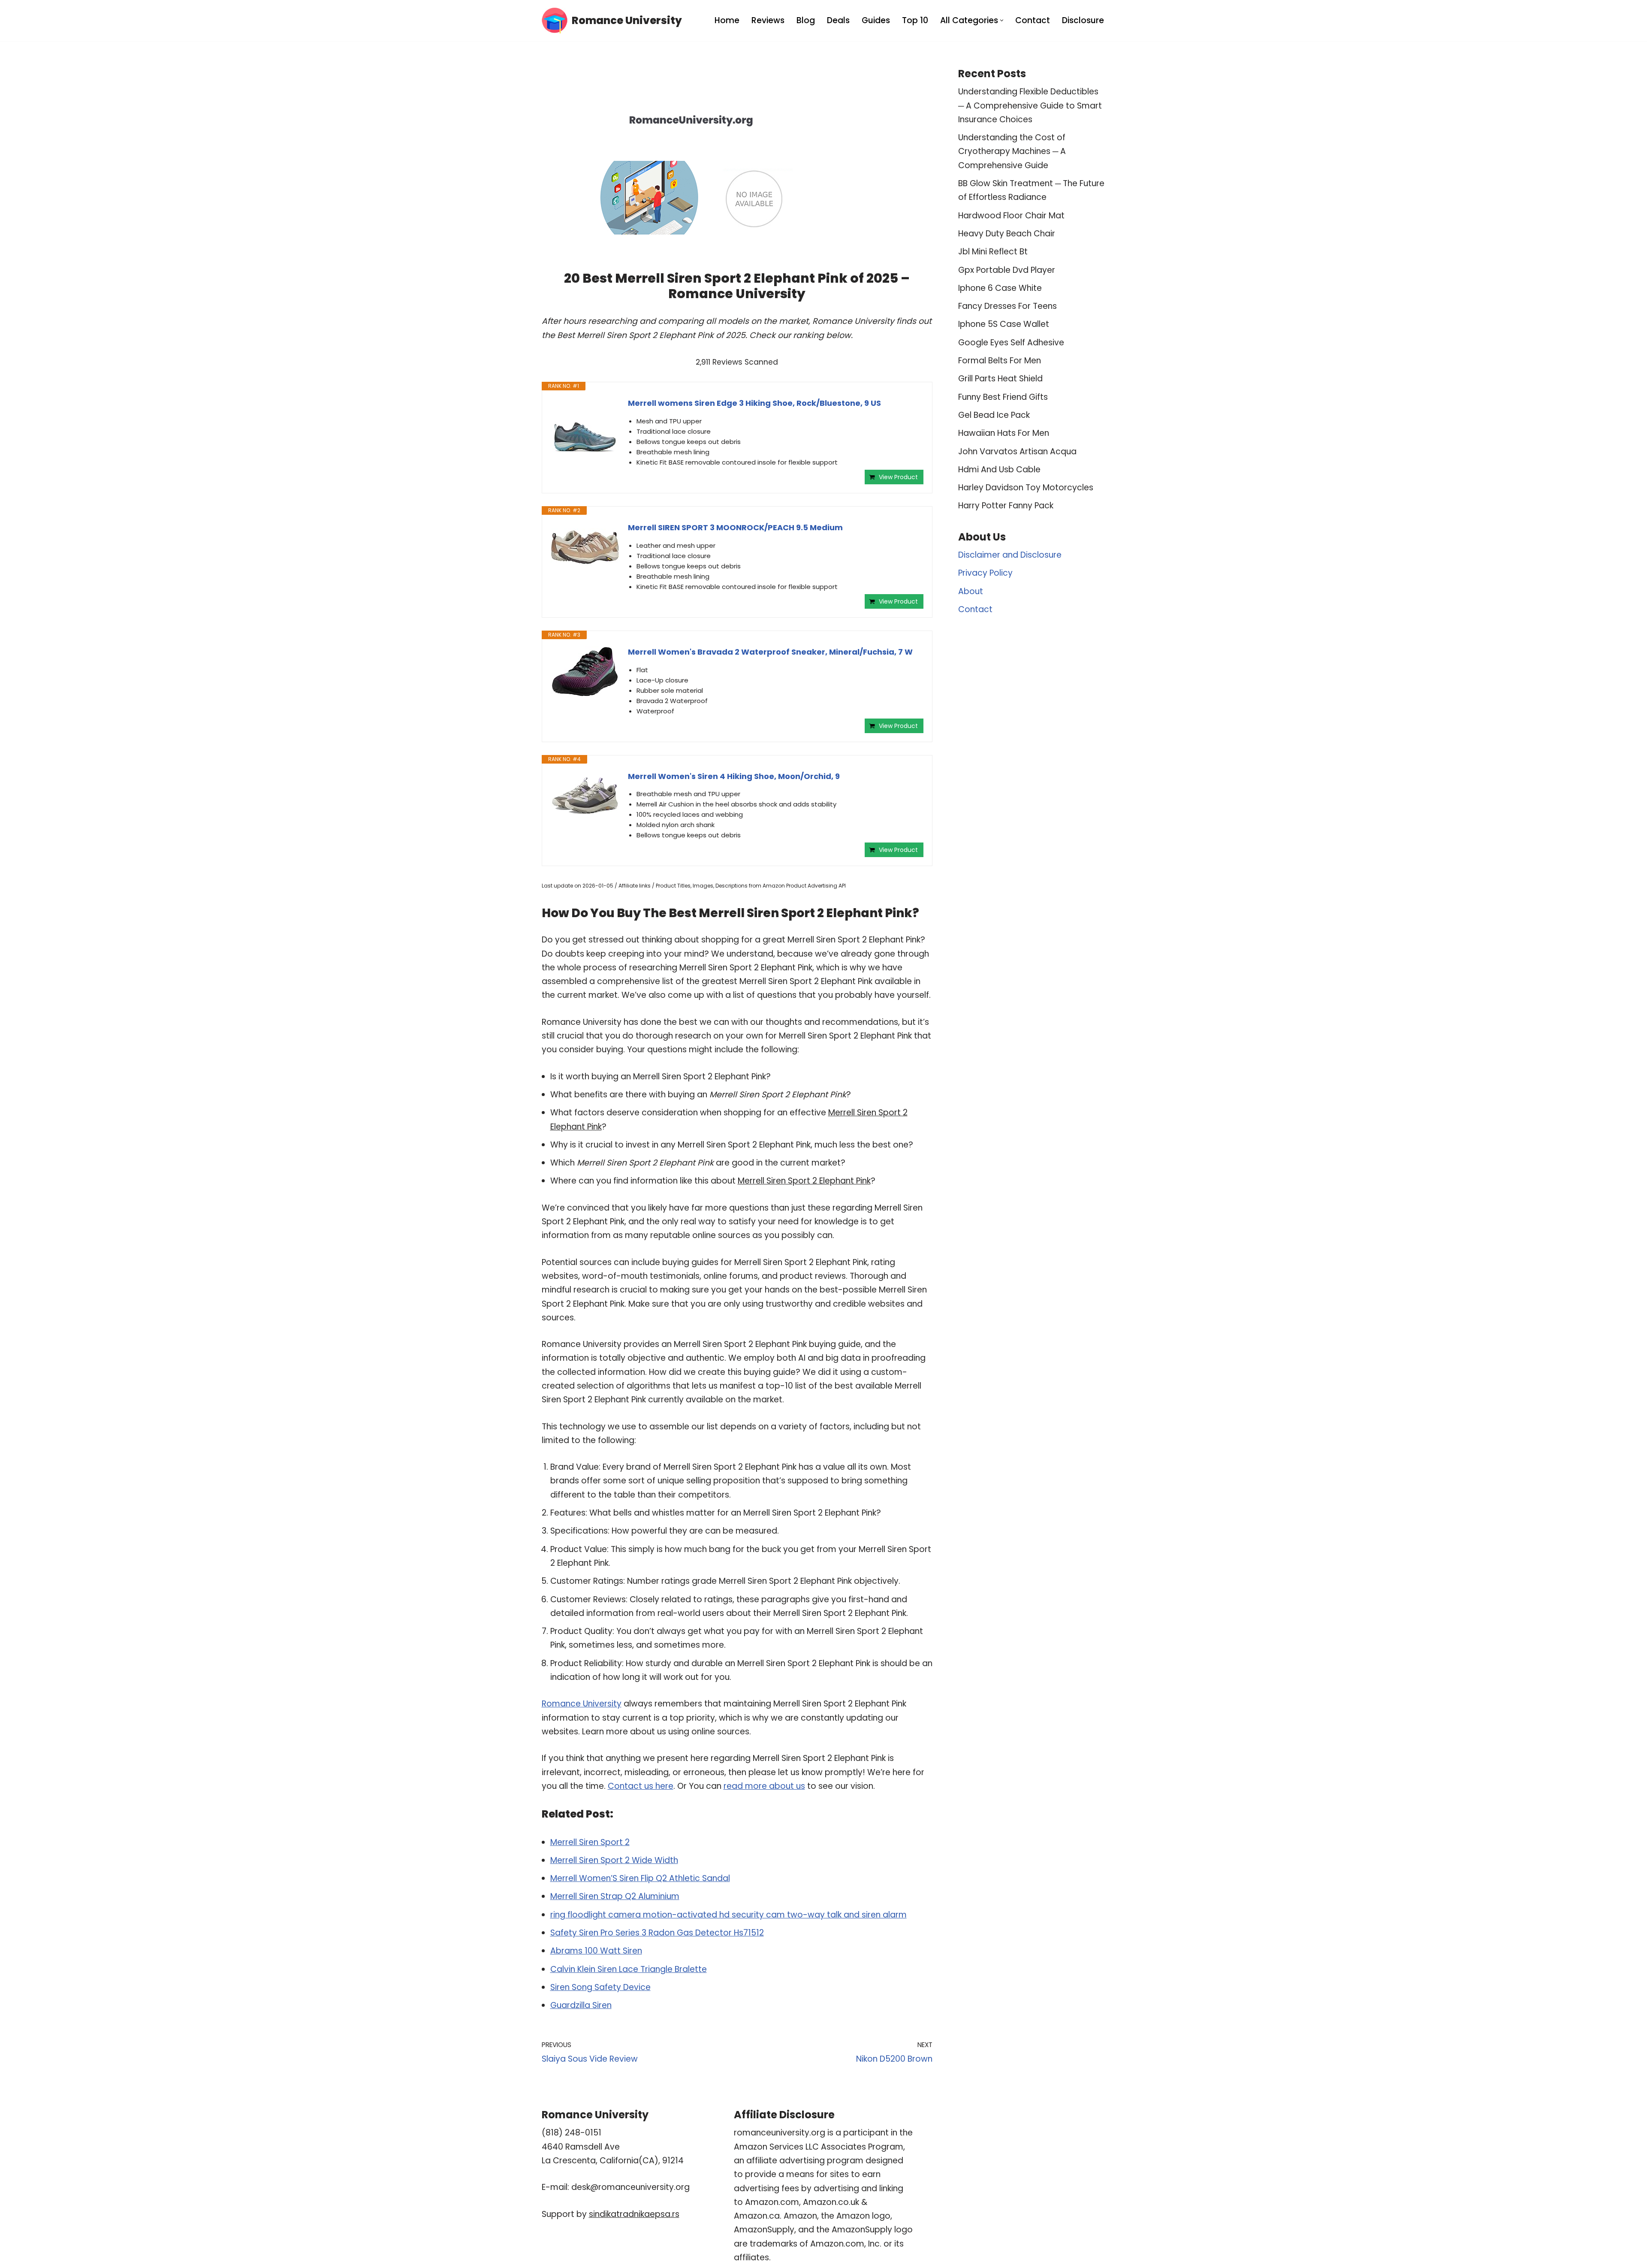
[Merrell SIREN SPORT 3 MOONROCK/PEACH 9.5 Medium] (585, 547)
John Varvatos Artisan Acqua (1017, 451)
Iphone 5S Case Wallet (1004, 324)
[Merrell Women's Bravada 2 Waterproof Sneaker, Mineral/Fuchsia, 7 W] (585, 672)
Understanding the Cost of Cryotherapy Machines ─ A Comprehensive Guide (1012, 151)
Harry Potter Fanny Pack (1006, 506)
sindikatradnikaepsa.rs (634, 2214)
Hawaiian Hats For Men (1004, 433)
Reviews (768, 20)
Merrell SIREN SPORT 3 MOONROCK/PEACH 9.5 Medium (735, 527)
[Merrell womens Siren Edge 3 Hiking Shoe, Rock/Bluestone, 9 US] (585, 432)
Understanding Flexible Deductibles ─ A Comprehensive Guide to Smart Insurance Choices (1030, 106)
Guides (876, 20)
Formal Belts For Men (1000, 361)
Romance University (582, 1704)
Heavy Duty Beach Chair (1007, 234)
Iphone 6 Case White (1000, 288)
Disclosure (1083, 20)
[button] (1002, 20)
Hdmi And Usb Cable (999, 470)
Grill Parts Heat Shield (1000, 379)
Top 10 (915, 20)
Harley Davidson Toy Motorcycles (1026, 488)
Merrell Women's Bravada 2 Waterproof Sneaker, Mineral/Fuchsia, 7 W (770, 652)
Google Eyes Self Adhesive (1011, 343)
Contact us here (641, 1786)
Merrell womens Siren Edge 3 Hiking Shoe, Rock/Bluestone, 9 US (754, 403)
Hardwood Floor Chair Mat (1011, 216)
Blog (806, 20)
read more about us (764, 1786)
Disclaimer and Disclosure (1010, 555)
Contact (1033, 20)
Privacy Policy (985, 573)
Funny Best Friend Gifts (1003, 397)
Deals (838, 20)
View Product (898, 477)
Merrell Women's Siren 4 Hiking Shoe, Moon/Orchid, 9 (734, 776)
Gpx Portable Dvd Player (1007, 270)
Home (727, 20)
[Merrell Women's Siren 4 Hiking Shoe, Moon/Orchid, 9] (585, 796)
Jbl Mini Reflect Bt (993, 252)
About (971, 591)
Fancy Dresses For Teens (1008, 306)
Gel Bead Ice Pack (994, 415)
